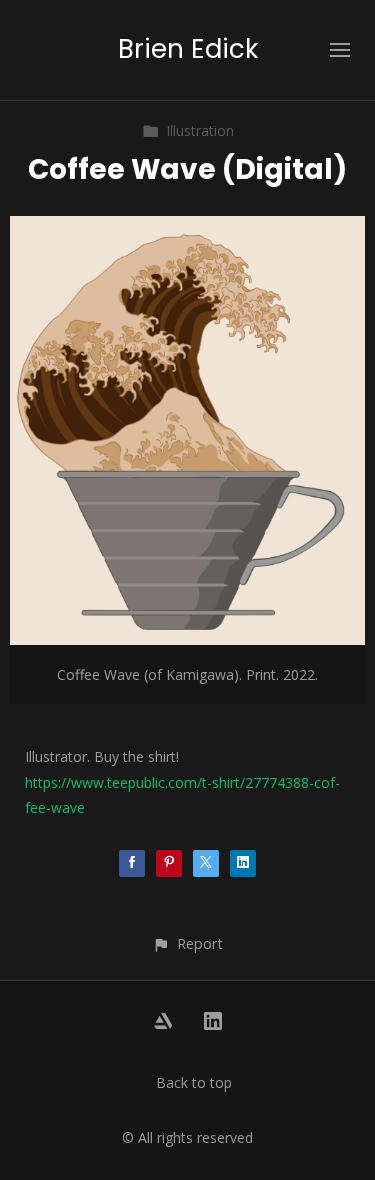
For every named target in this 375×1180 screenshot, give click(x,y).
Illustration (200, 130)
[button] (187, 943)
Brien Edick (188, 49)
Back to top (194, 1082)
